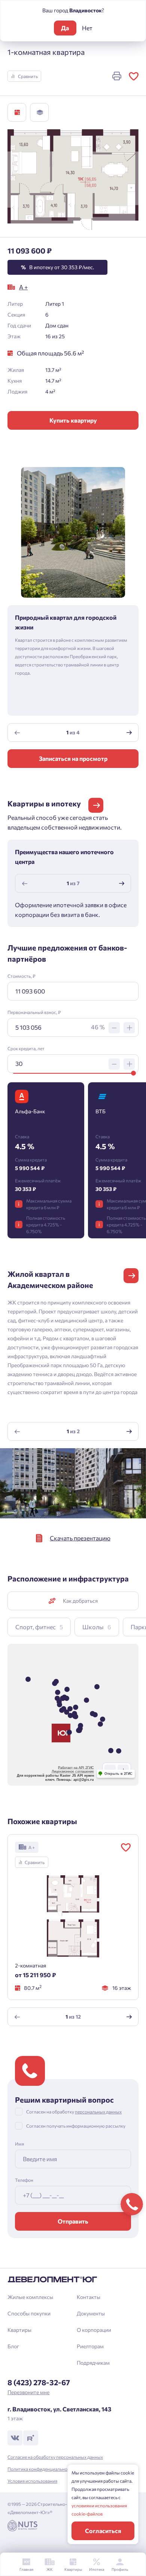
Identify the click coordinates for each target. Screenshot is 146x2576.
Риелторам (90, 2346)
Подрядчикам (93, 2363)
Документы (91, 2313)
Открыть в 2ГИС (118, 1774)
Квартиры (19, 2330)
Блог (13, 2346)
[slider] (133, 1073)
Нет (87, 28)
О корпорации (94, 2330)
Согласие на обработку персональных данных (55, 2457)
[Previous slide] (17, 732)
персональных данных (98, 2112)
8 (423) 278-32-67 (39, 2382)
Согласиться (103, 2531)
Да (65, 28)
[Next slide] (129, 732)
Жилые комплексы (30, 2297)
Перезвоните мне (28, 2392)
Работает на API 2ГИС (76, 1768)
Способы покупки (29, 2313)
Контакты (89, 2297)
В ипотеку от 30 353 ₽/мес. (57, 267)
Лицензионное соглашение (73, 1771)
